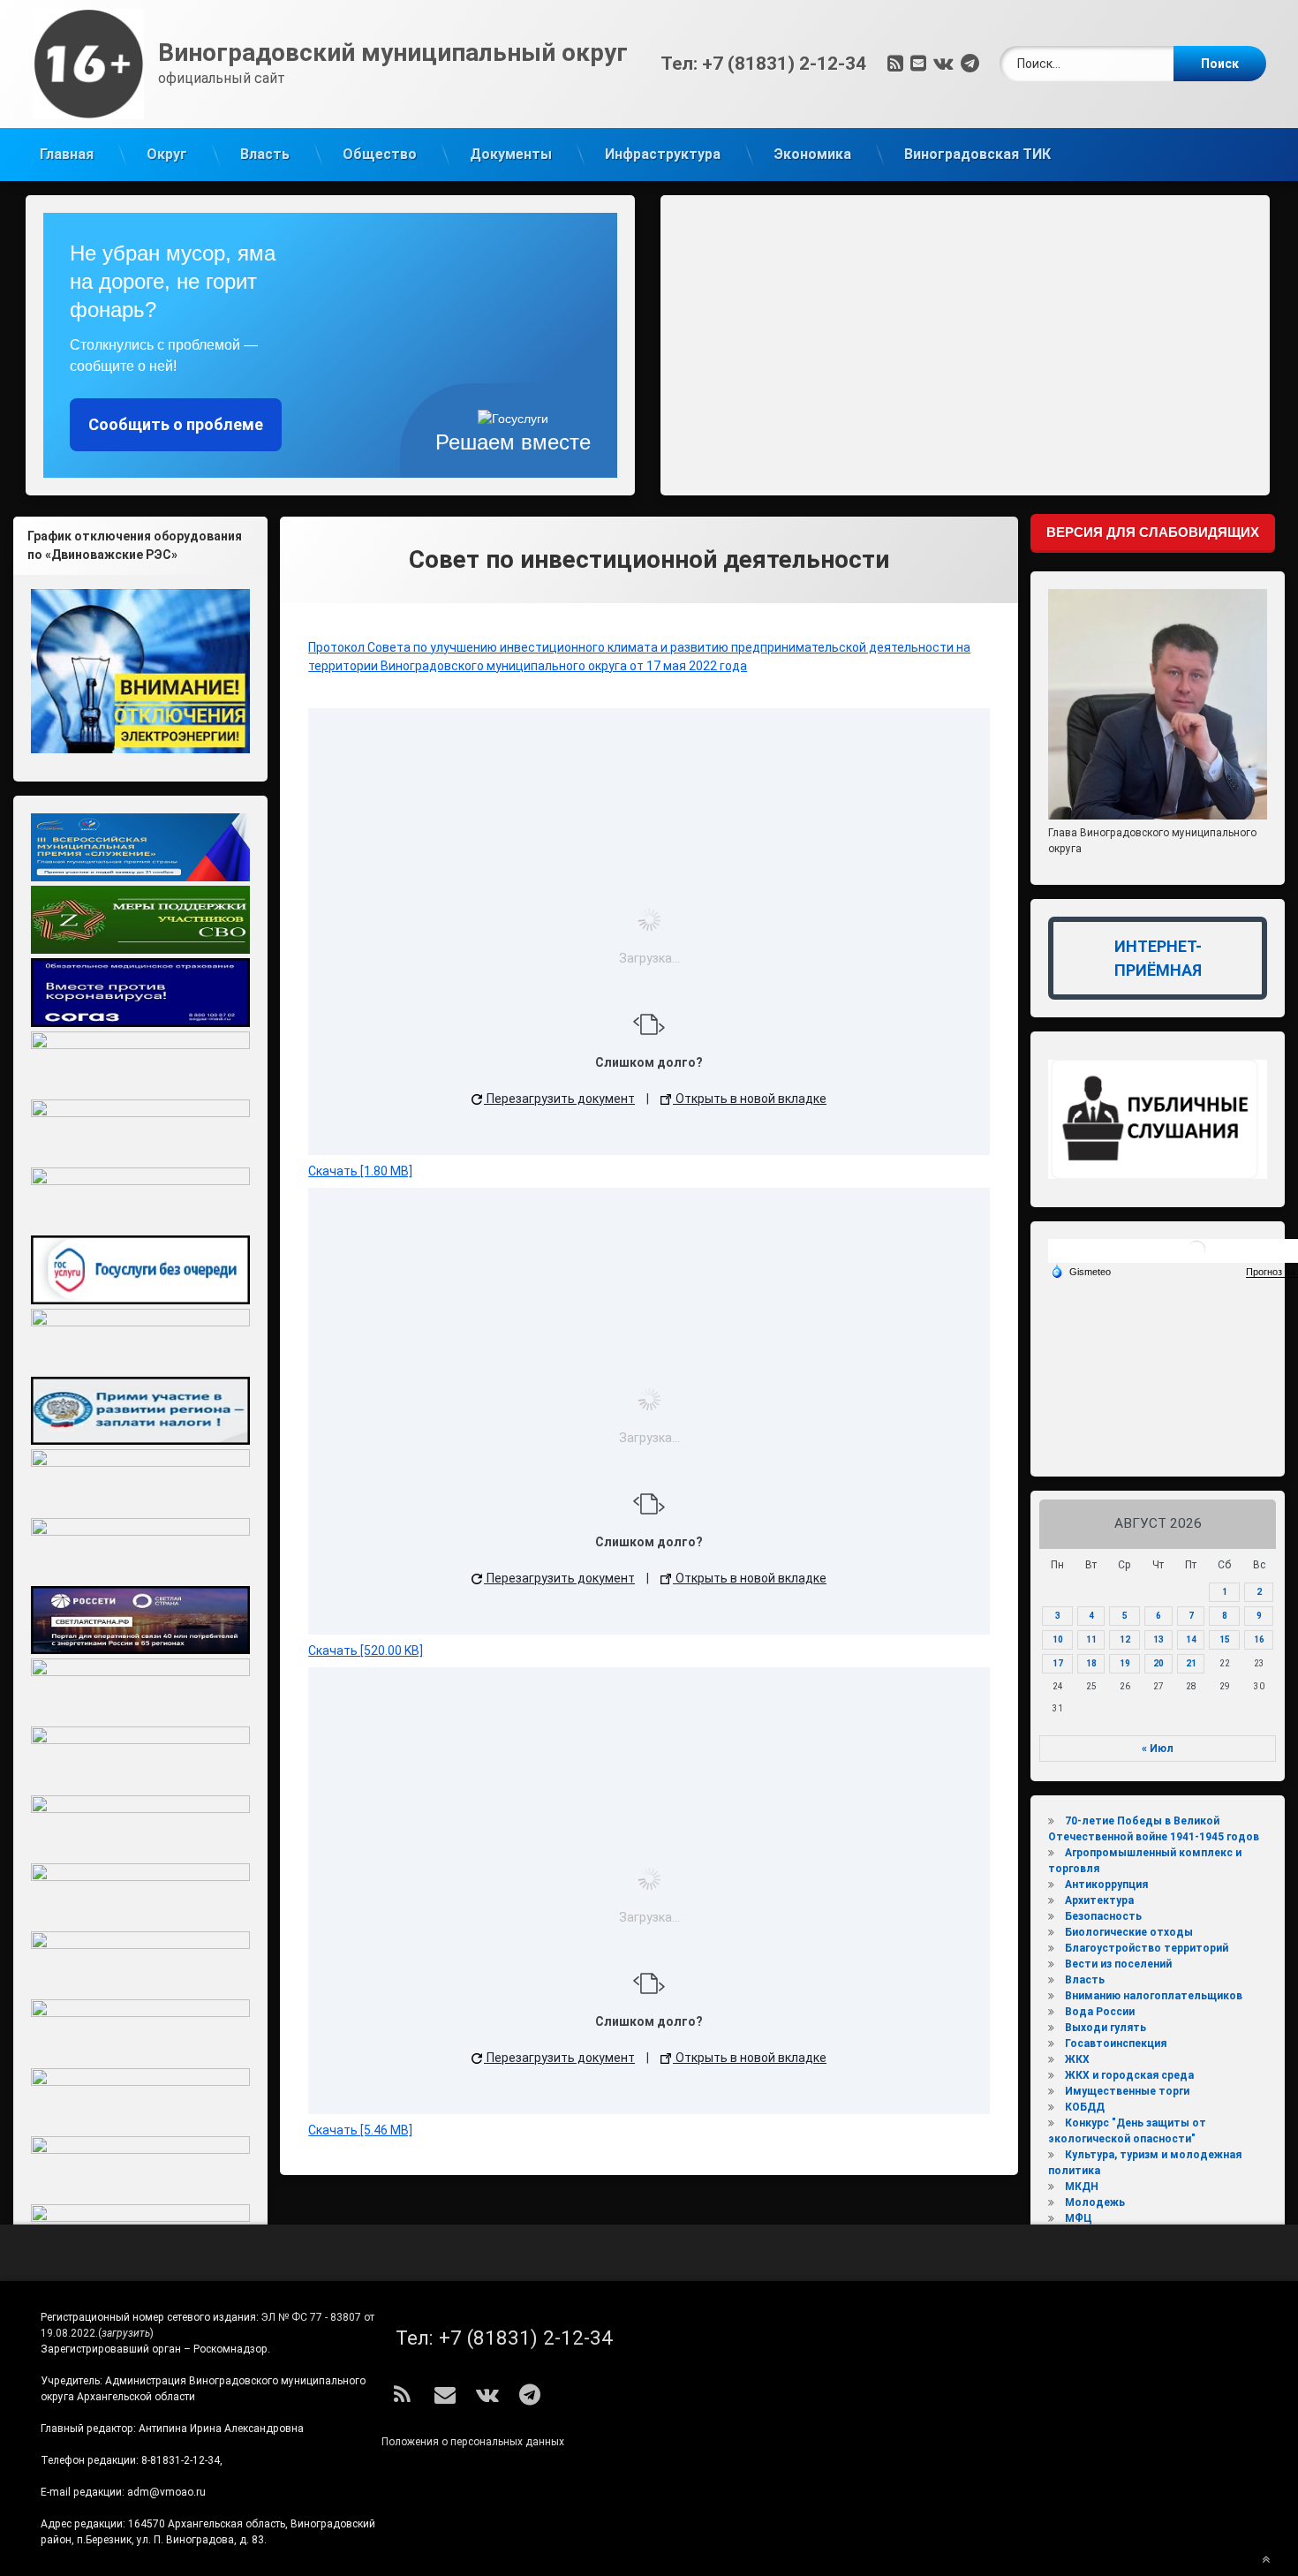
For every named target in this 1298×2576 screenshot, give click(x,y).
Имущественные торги (1127, 2091)
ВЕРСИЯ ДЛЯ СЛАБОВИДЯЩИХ (1153, 532)
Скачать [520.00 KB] (366, 1651)
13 (1158, 1639)
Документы (511, 154)
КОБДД (1085, 2107)
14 (1191, 1639)
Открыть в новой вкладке (750, 1099)
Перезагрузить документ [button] (559, 1099)
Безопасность (1103, 1916)
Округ (167, 154)
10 (1058, 1639)
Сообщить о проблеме (176, 424)
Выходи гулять (1106, 2028)
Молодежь (1095, 2202)
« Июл (1158, 1749)
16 (1259, 1639)
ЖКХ (1077, 2059)
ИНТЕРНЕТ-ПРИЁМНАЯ (1158, 958)
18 (1091, 1663)
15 (1225, 1639)
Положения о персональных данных (473, 2442)
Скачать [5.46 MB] (360, 2130)
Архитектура (1099, 1900)
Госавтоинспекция (1116, 2043)
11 (1091, 1639)
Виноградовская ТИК (977, 154)
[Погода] (1081, 1271)
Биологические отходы (1129, 1932)
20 (1158, 1663)
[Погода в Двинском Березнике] (1196, 1256)
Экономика (812, 154)
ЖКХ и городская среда (1129, 2075)
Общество (380, 154)
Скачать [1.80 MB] (360, 1171)
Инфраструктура (663, 154)
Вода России (1100, 2012)
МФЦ (1079, 2218)
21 (1191, 1663)
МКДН (1082, 2187)
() (126, 2333)
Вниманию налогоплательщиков (1154, 1996)
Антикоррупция (1106, 1885)
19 (1125, 1663)
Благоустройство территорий (1147, 1948)
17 (1058, 1663)
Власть (265, 154)
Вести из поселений (1118, 1964)
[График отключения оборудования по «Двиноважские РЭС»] (140, 671)
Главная (67, 154)
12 (1125, 1639)
